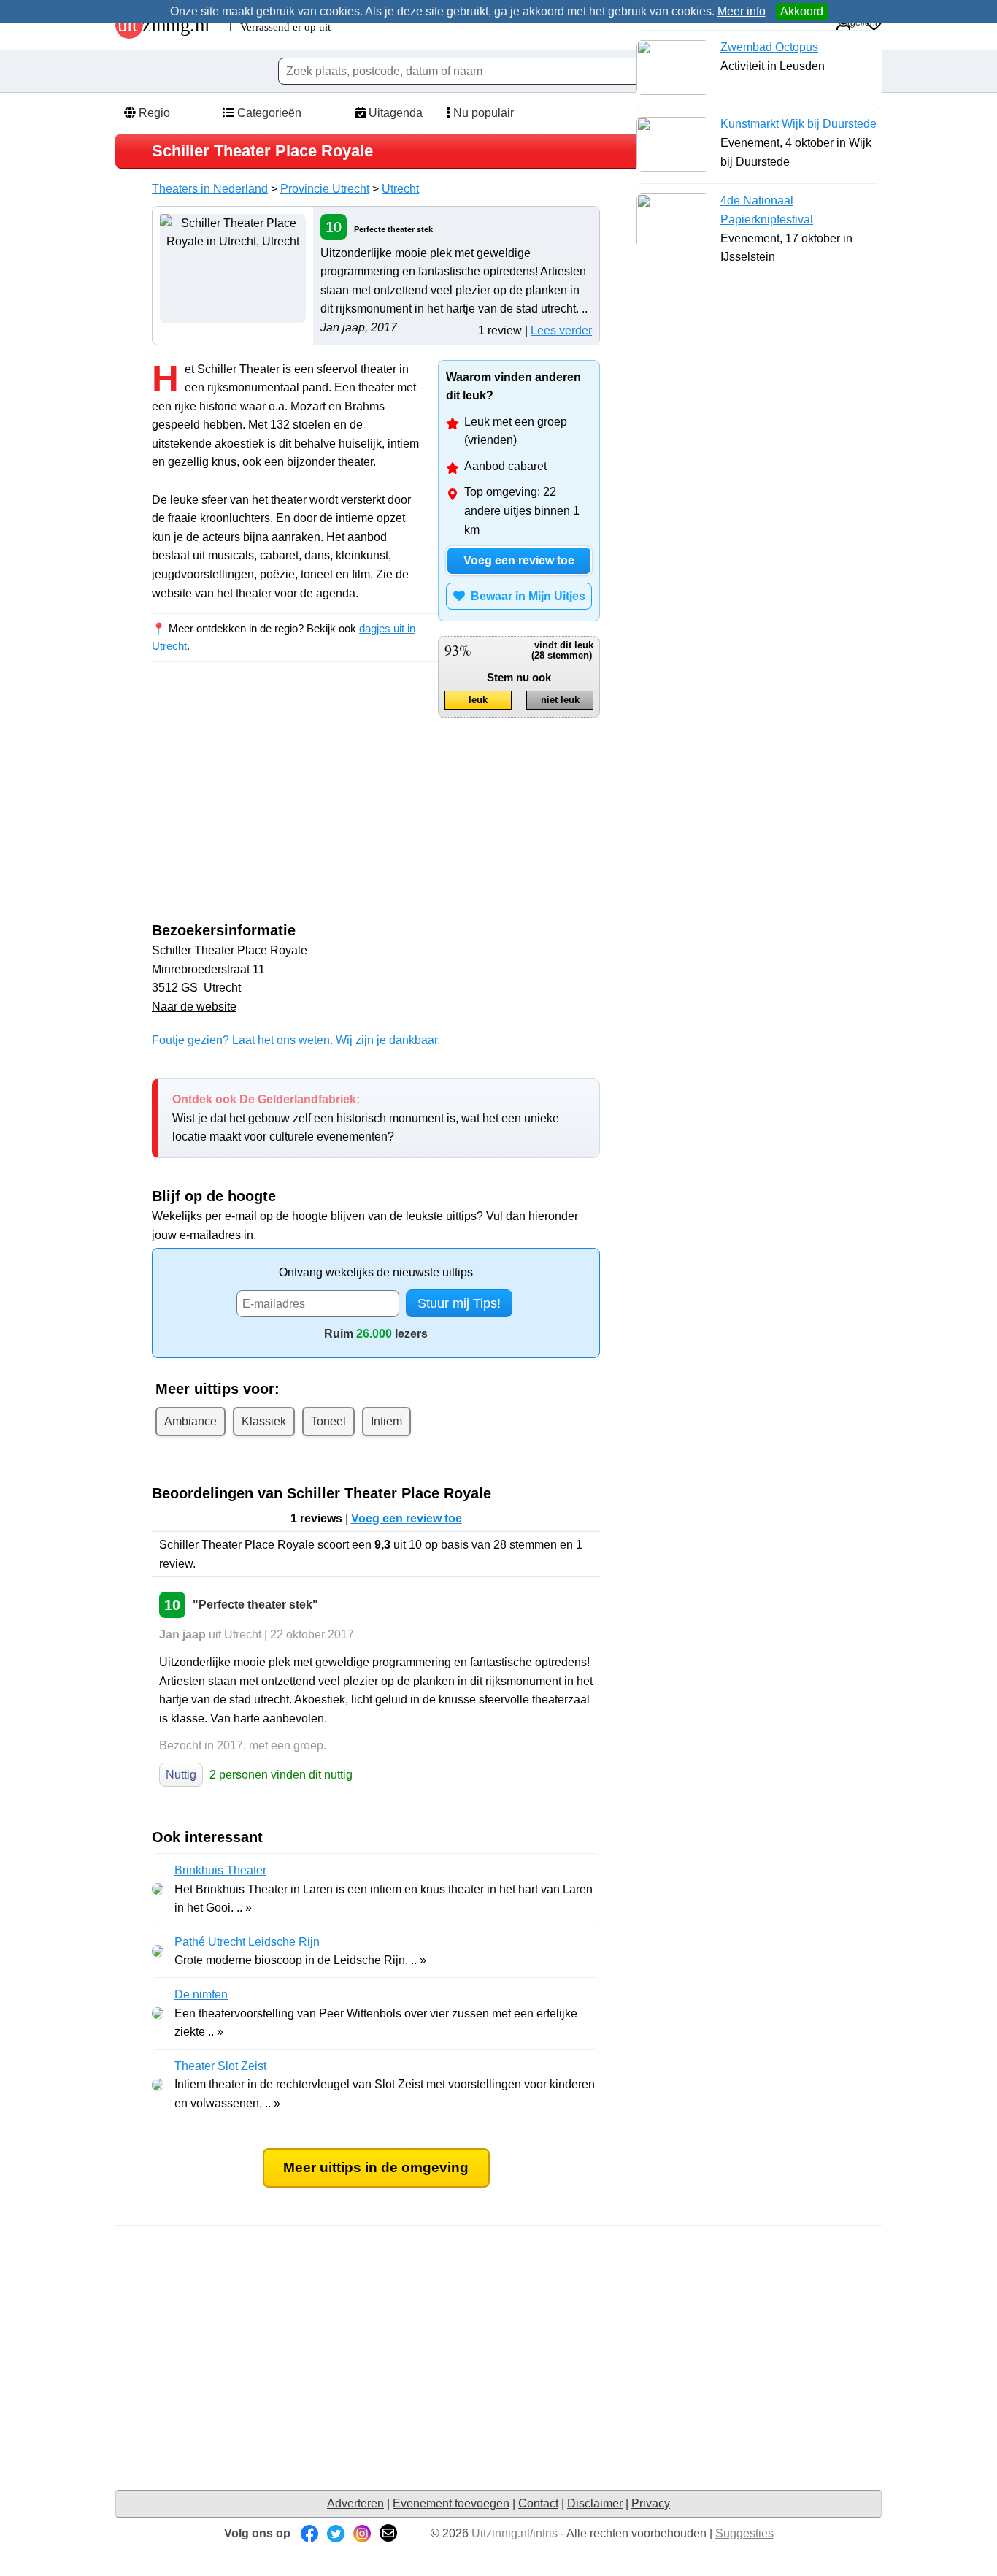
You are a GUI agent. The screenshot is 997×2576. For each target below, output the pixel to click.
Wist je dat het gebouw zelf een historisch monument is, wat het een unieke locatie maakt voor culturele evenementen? (366, 1118)
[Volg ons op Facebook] (309, 2533)
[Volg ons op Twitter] (336, 2533)
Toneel (328, 1421)
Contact (538, 2503)
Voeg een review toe (519, 560)
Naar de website (194, 1007)
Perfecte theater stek (393, 229)
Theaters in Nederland (210, 189)
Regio (153, 113)
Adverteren (355, 2503)
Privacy (651, 2503)
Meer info (742, 11)
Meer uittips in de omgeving (376, 2167)
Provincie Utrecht (325, 189)
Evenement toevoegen (451, 2503)
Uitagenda (394, 113)
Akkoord (802, 11)
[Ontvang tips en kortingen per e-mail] (388, 2533)
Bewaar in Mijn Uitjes (525, 596)
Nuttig (181, 1775)
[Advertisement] (274, 805)
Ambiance (190, 1421)
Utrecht (400, 189)
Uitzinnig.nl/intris (515, 2533)
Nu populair (482, 113)
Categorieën (268, 113)
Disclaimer (595, 2503)
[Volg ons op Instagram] (362, 2533)
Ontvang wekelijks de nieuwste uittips (376, 1272)
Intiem (386, 1421)
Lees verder (561, 330)
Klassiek (264, 1421)
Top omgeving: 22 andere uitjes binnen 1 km (522, 510)
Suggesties (744, 2533)
